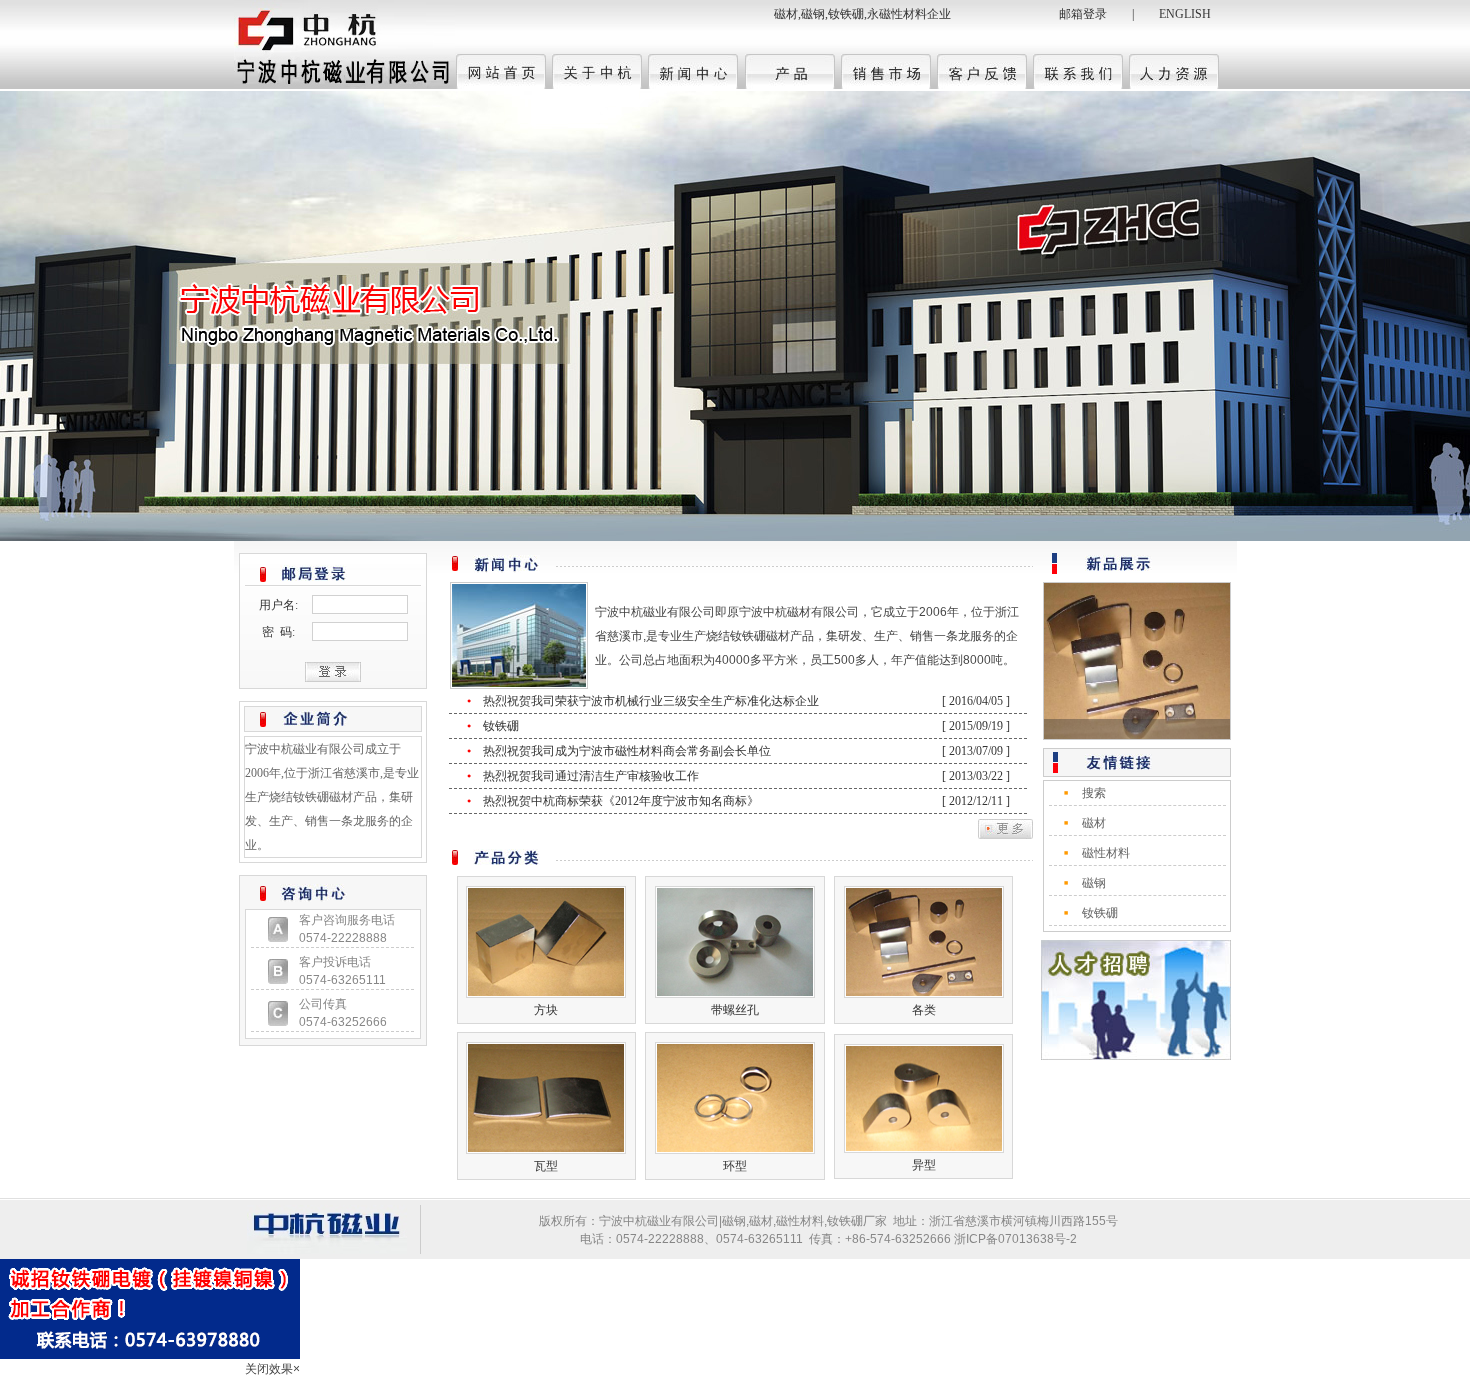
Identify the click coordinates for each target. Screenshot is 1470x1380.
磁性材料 (1106, 853)
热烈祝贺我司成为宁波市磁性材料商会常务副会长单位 (628, 751)
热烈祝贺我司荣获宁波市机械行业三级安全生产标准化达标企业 (652, 701)
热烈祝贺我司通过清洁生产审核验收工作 (592, 776)
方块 (546, 1010)
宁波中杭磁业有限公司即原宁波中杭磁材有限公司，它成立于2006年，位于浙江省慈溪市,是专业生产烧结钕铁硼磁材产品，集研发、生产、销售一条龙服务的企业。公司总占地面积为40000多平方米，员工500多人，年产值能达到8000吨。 (807, 636)
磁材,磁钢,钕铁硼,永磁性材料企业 (862, 14)
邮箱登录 (1083, 14)
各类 (924, 1010)
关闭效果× (272, 1369)
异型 (924, 1165)
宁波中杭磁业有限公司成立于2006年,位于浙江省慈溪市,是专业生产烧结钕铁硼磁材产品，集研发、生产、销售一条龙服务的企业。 (332, 797)
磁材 (1094, 823)
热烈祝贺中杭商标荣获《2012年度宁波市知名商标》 (622, 801)
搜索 (1094, 793)
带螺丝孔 (735, 1010)
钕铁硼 (502, 726)
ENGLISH (1185, 14)
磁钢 (1094, 883)
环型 (735, 1166)
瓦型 (546, 1166)
